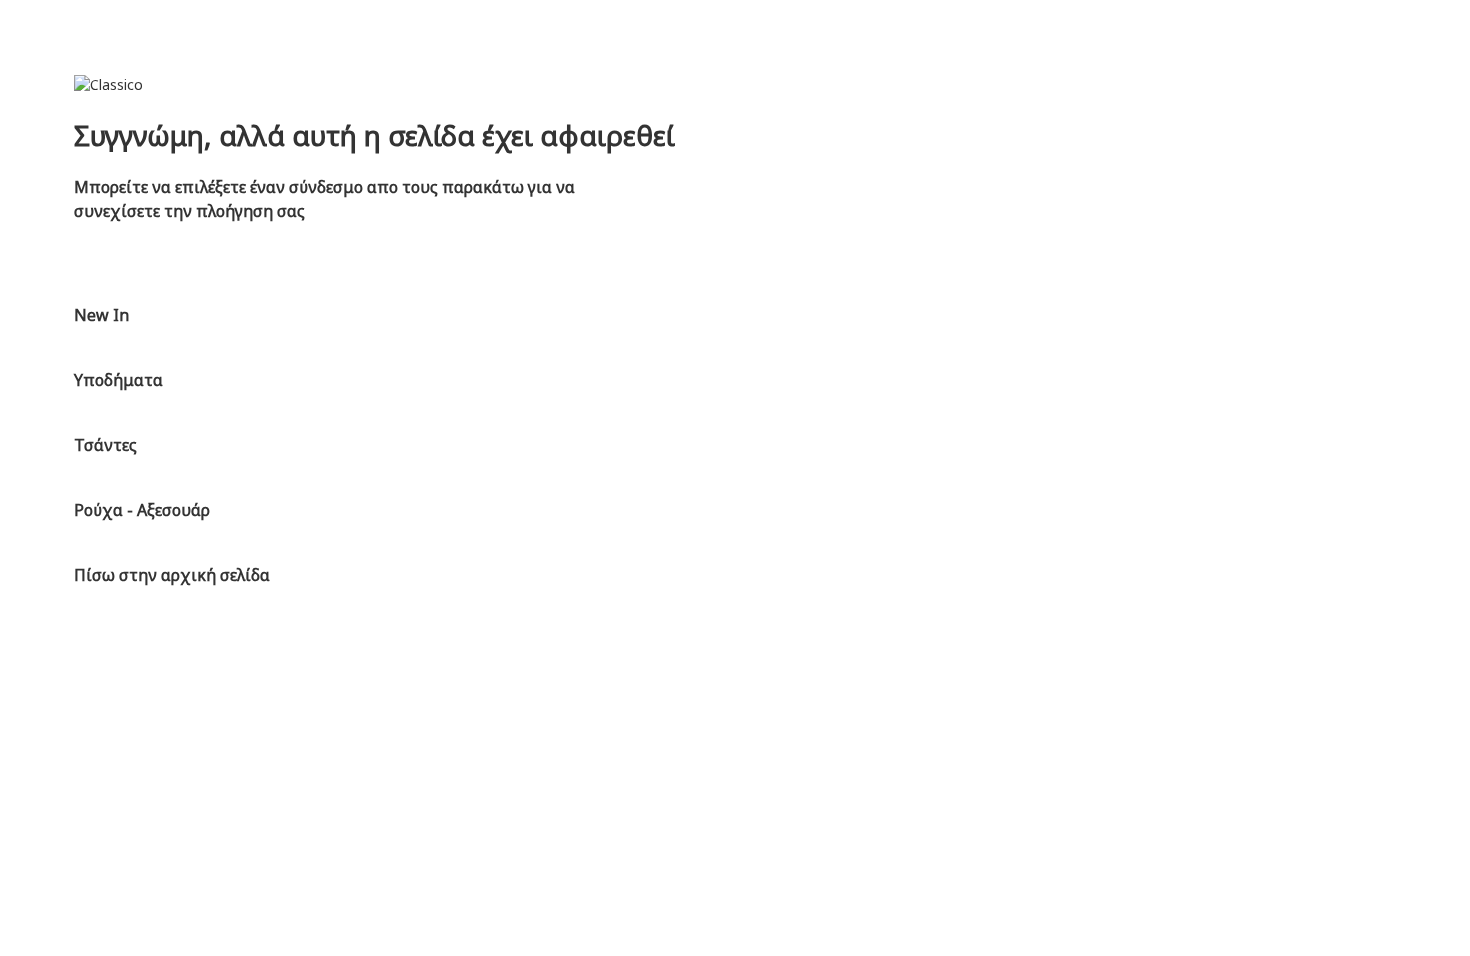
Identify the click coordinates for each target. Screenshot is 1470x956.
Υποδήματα (118, 380)
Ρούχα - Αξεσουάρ (142, 510)
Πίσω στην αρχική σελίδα (172, 575)
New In (101, 315)
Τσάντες (105, 445)
